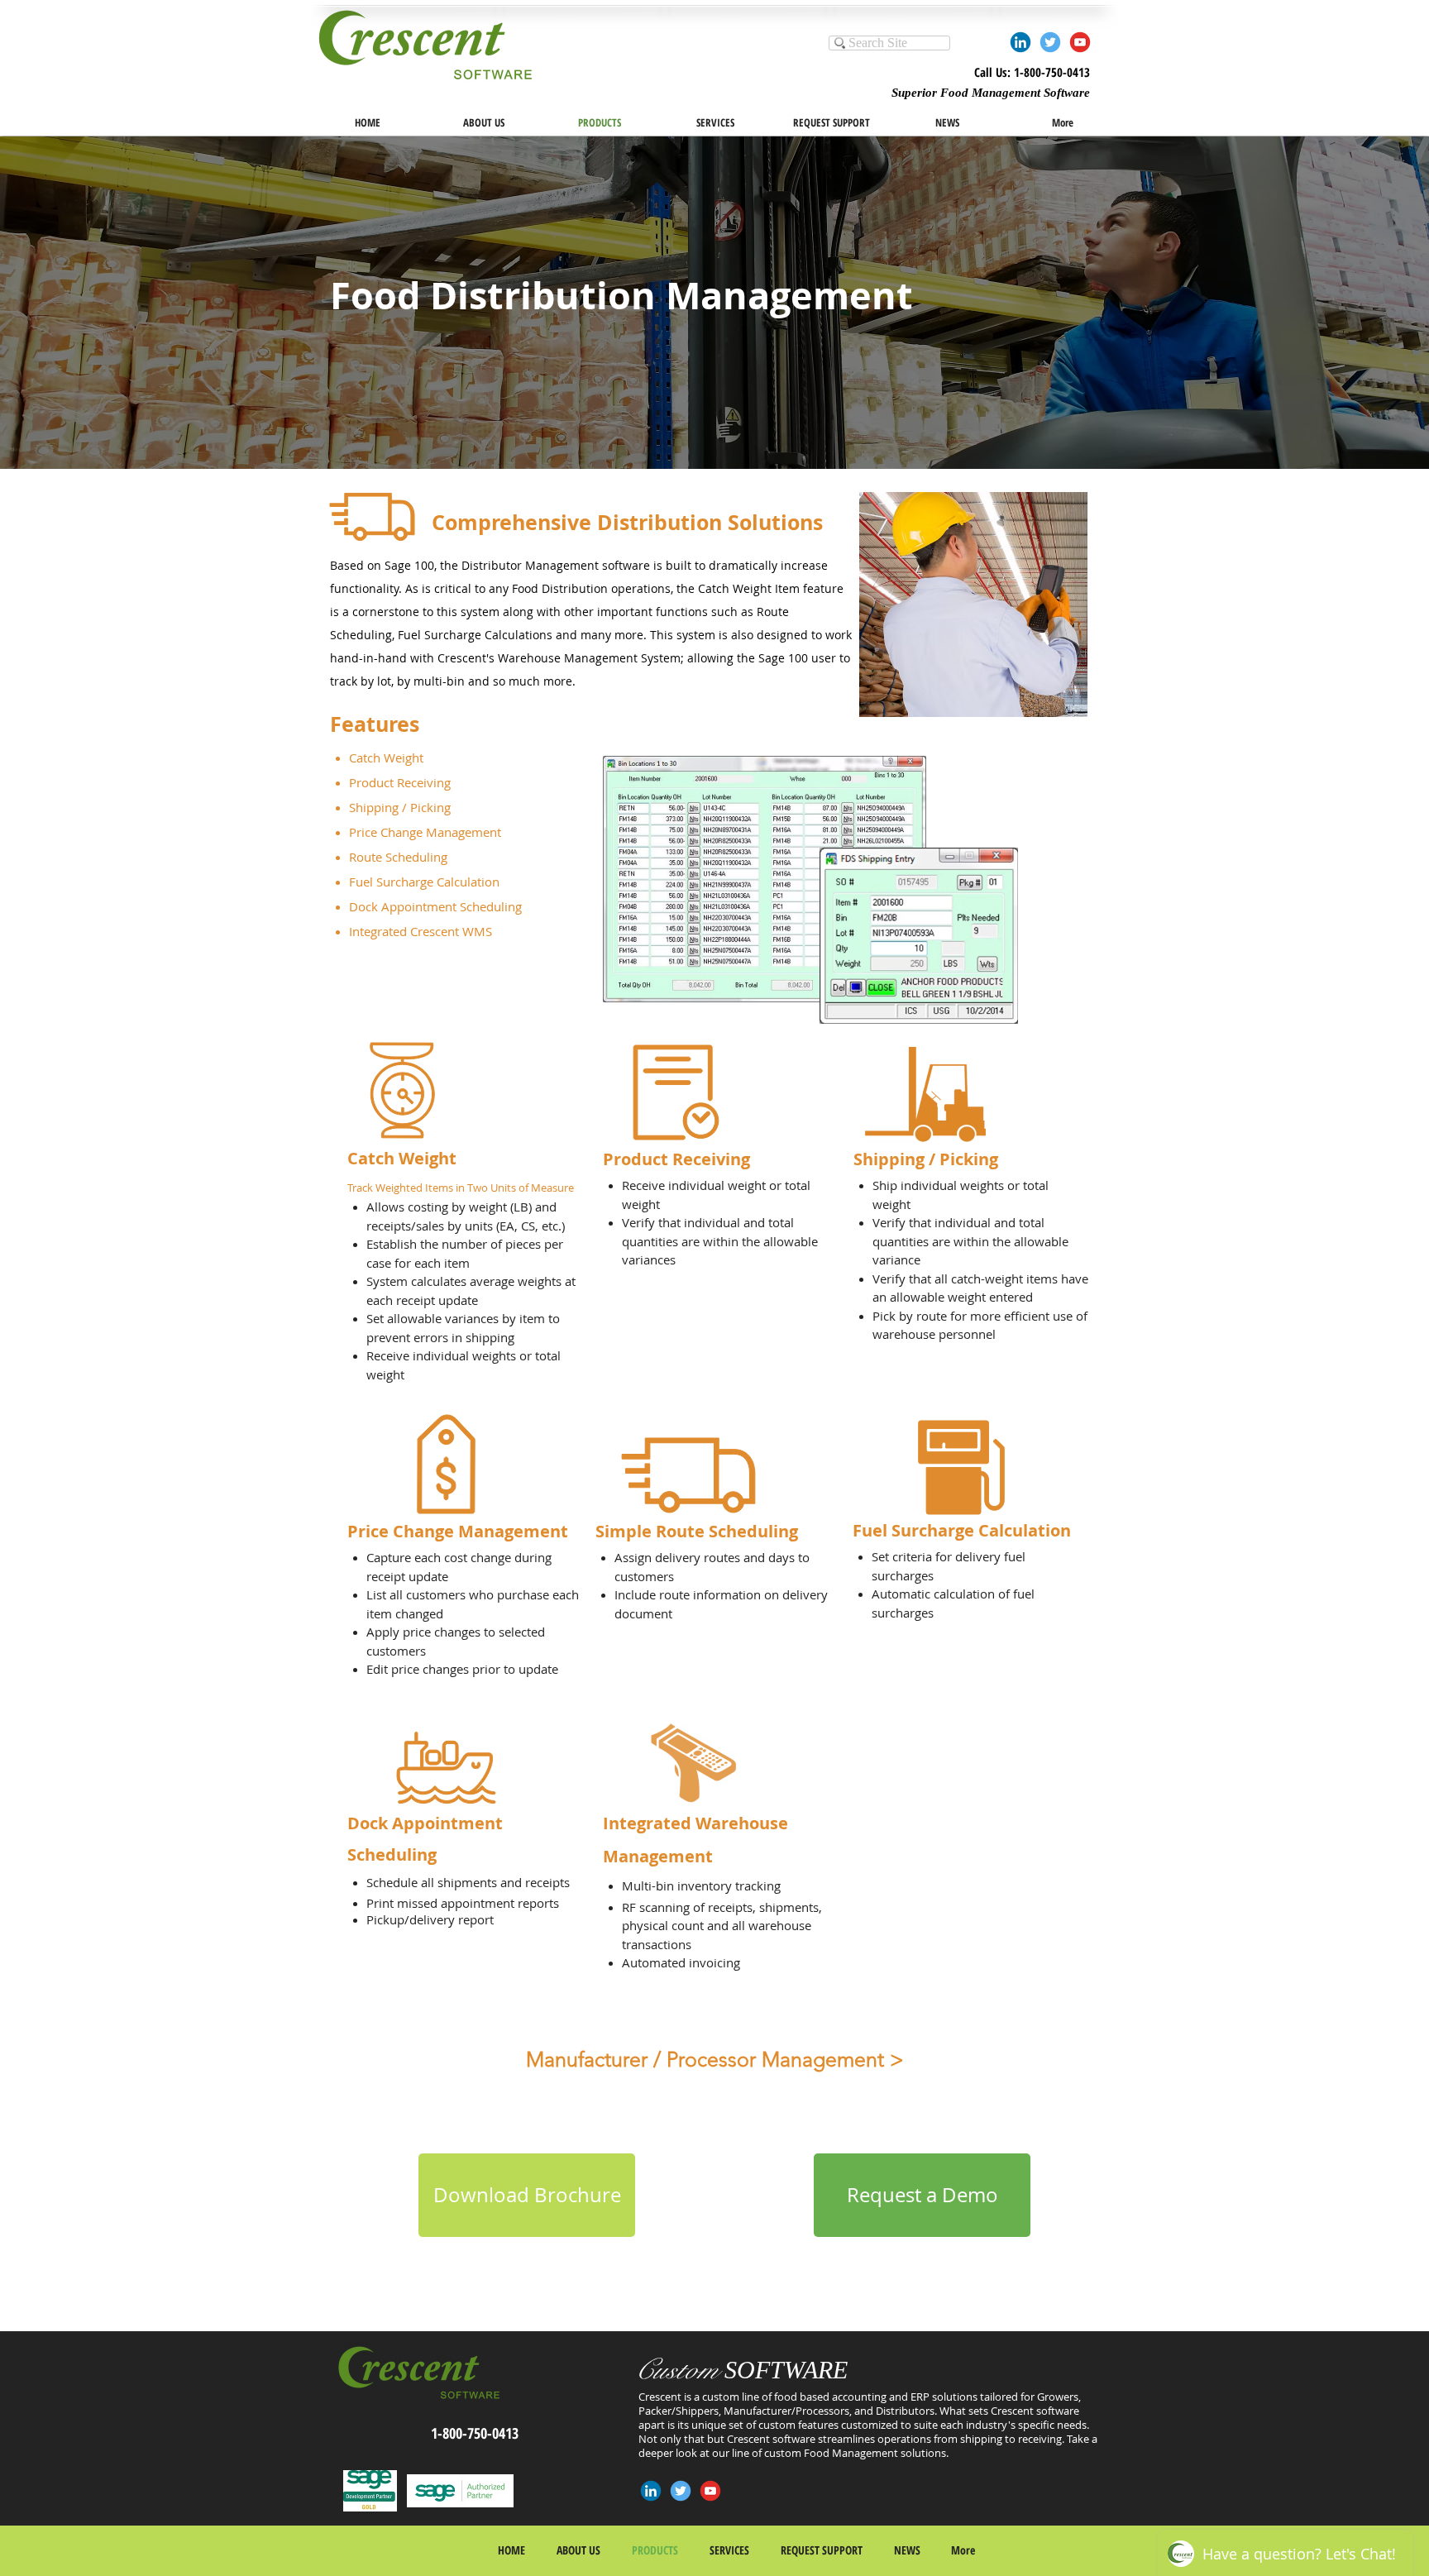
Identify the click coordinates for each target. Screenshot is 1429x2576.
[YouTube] (1080, 42)
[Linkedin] (1020, 42)
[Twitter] (1050, 42)
